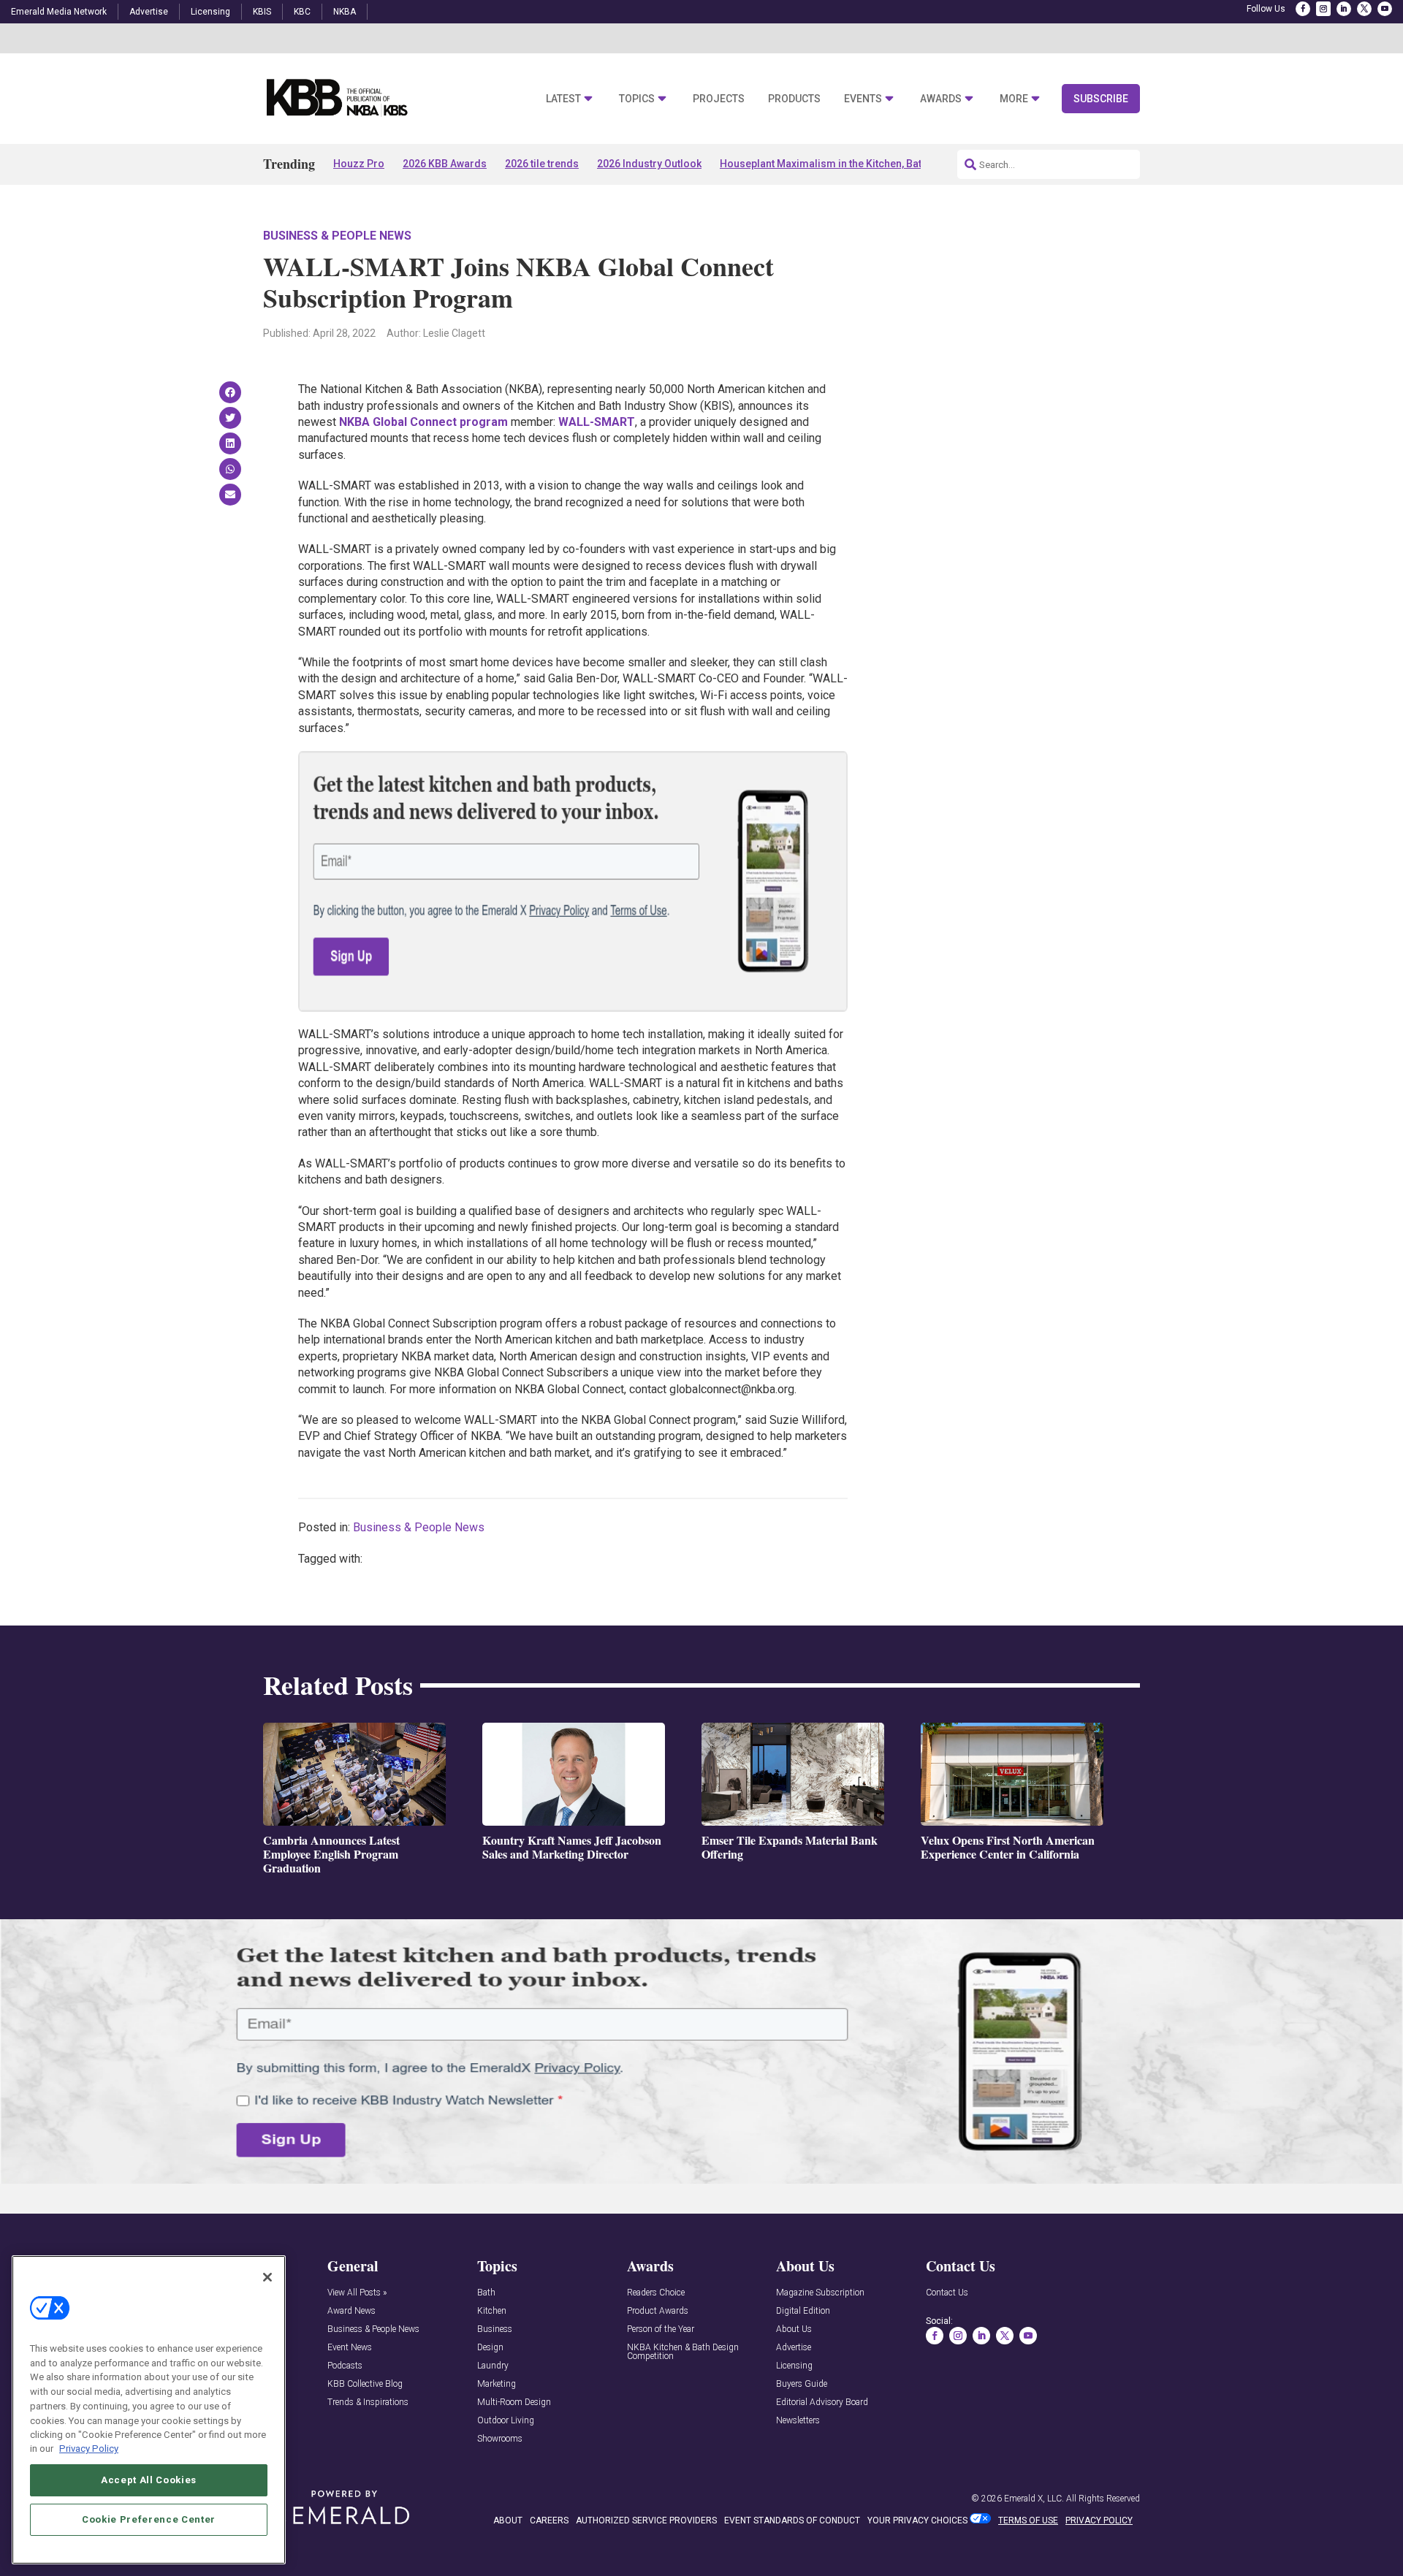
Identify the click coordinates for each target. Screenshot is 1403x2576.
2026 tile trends (542, 164)
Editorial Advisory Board (822, 2402)
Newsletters (798, 2421)
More (1014, 99)
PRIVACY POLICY (1099, 2520)
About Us (794, 2329)
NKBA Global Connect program (423, 422)
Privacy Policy (89, 2449)
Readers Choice (656, 2293)
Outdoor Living (506, 2421)
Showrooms (500, 2439)
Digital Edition (803, 2311)
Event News (350, 2348)
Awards (941, 99)
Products (794, 99)
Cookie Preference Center (149, 2519)
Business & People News (337, 236)
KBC (302, 12)
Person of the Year (661, 2329)
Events (863, 99)
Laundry (493, 2366)
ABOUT (508, 2520)
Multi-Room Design (514, 2402)
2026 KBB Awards (445, 164)
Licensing (210, 12)
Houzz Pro (359, 164)
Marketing (497, 2384)
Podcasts (345, 2366)
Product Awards (658, 2311)
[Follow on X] (1364, 9)
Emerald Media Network (59, 12)
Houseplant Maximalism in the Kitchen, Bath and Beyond (853, 164)
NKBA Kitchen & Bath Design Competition (683, 2352)
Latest (563, 99)
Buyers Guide (802, 2384)
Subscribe (1101, 99)
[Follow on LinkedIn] (1344, 9)
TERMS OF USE (1028, 2520)
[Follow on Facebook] (1303, 9)
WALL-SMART (597, 422)
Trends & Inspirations (368, 2402)
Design (490, 2348)
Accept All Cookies (149, 2479)
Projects (719, 99)
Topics (637, 99)
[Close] (267, 2277)
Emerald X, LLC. (1034, 2499)
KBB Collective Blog (365, 2384)
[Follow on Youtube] (1385, 9)
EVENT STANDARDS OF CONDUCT (792, 2520)
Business (495, 2329)
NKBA (345, 12)
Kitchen (492, 2311)
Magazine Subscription (820, 2293)
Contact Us (947, 2293)
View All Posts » (357, 2293)
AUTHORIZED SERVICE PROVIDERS (646, 2520)
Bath (486, 2293)
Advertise (149, 12)
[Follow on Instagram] (1323, 9)
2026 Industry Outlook (649, 164)
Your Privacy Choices (917, 2520)
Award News (351, 2311)
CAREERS (549, 2520)
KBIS (262, 12)
